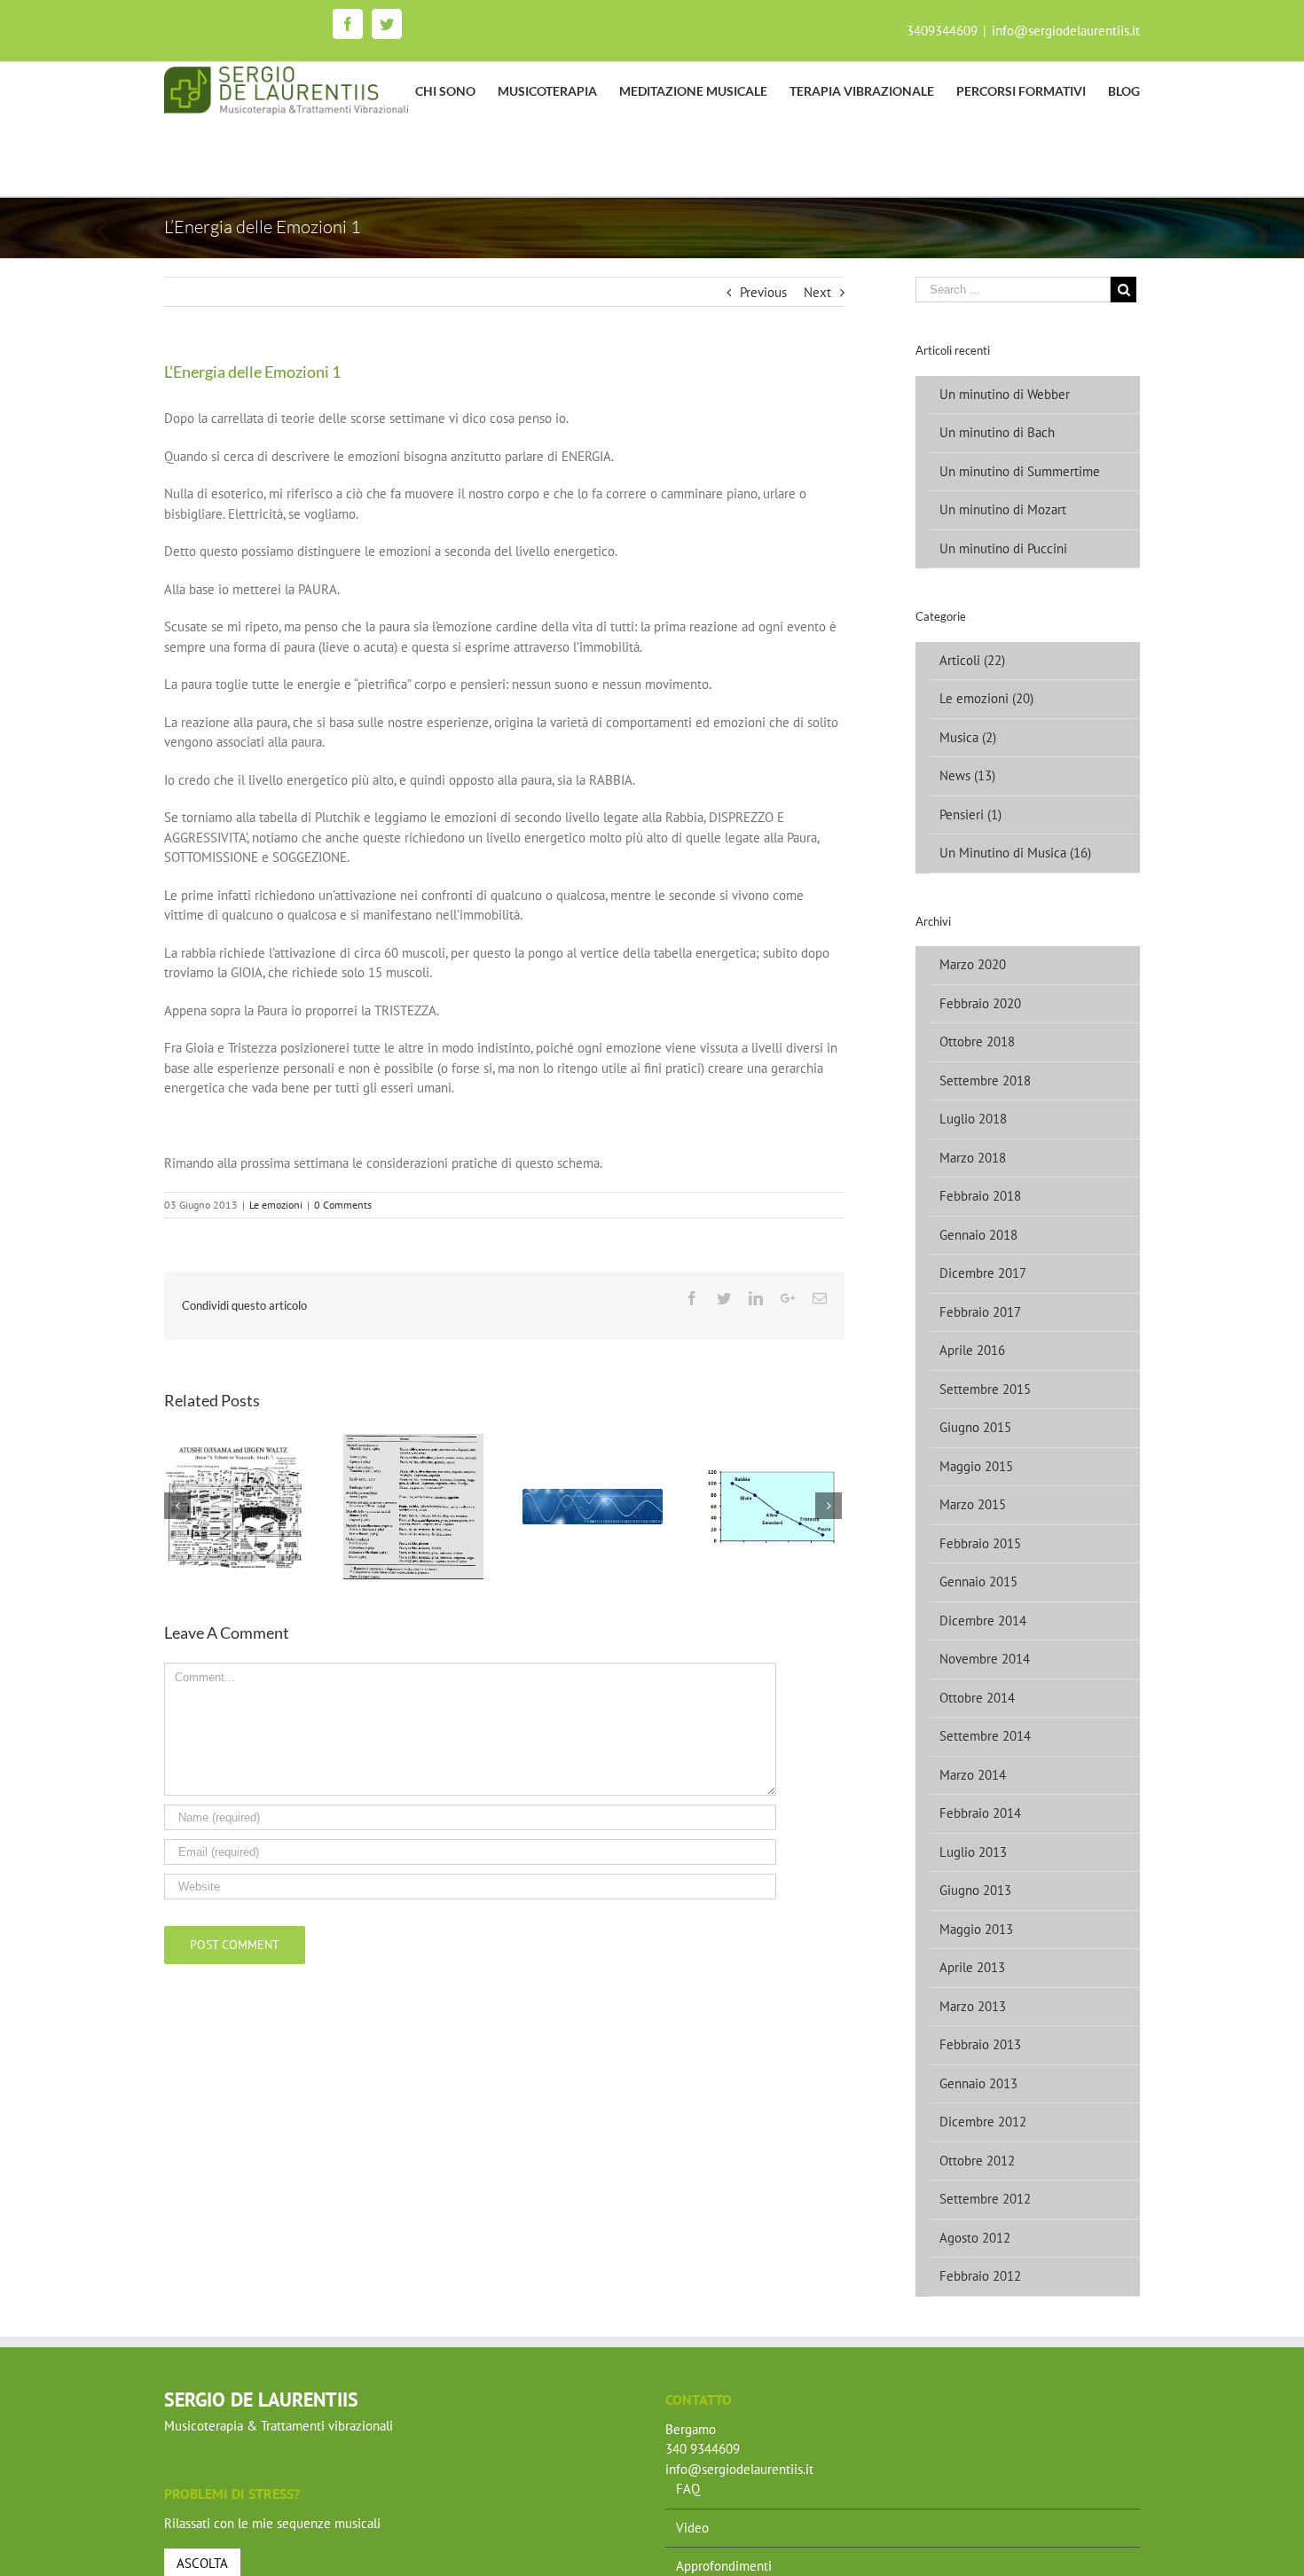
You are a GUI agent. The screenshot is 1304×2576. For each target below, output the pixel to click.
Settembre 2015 (985, 1389)
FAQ (688, 2489)
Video (692, 2528)
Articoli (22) (972, 660)
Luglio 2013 (973, 1852)
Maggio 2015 (976, 1466)
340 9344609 (703, 2449)
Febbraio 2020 (980, 1003)
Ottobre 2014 (977, 1698)
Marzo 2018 (973, 1158)
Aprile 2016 (972, 1350)
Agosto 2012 (975, 2238)
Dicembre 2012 (983, 2122)
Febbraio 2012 (980, 2276)
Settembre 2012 (985, 2199)
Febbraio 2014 (980, 1813)
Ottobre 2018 (977, 1041)
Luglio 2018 (973, 1119)
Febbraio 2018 (980, 1196)
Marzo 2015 (973, 1504)
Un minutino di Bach (997, 432)
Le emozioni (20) (986, 698)
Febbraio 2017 (980, 1312)
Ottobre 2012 (977, 2161)
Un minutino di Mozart (1003, 509)
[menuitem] (456, 91)
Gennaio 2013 (978, 2083)
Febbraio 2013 (980, 2044)
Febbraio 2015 (980, 1543)
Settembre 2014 (985, 1736)
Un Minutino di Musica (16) (1015, 853)
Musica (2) (968, 737)
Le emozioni (276, 1205)
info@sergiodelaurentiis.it (1066, 31)
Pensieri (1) (970, 814)
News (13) (967, 775)
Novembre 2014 (985, 1659)
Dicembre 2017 (983, 1273)
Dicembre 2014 (983, 1621)
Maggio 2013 (976, 1929)
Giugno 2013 (975, 1890)
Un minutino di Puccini (1003, 548)
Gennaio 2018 (978, 1235)
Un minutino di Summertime (1020, 471)
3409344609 (942, 31)
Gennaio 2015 (978, 1582)
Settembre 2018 (985, 1081)
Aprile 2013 (972, 1967)
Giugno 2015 (975, 1427)
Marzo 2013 (973, 2006)
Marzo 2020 (973, 964)
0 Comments (343, 1205)
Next (817, 292)
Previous (763, 292)
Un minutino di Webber (1005, 394)
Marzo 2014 (973, 1775)
